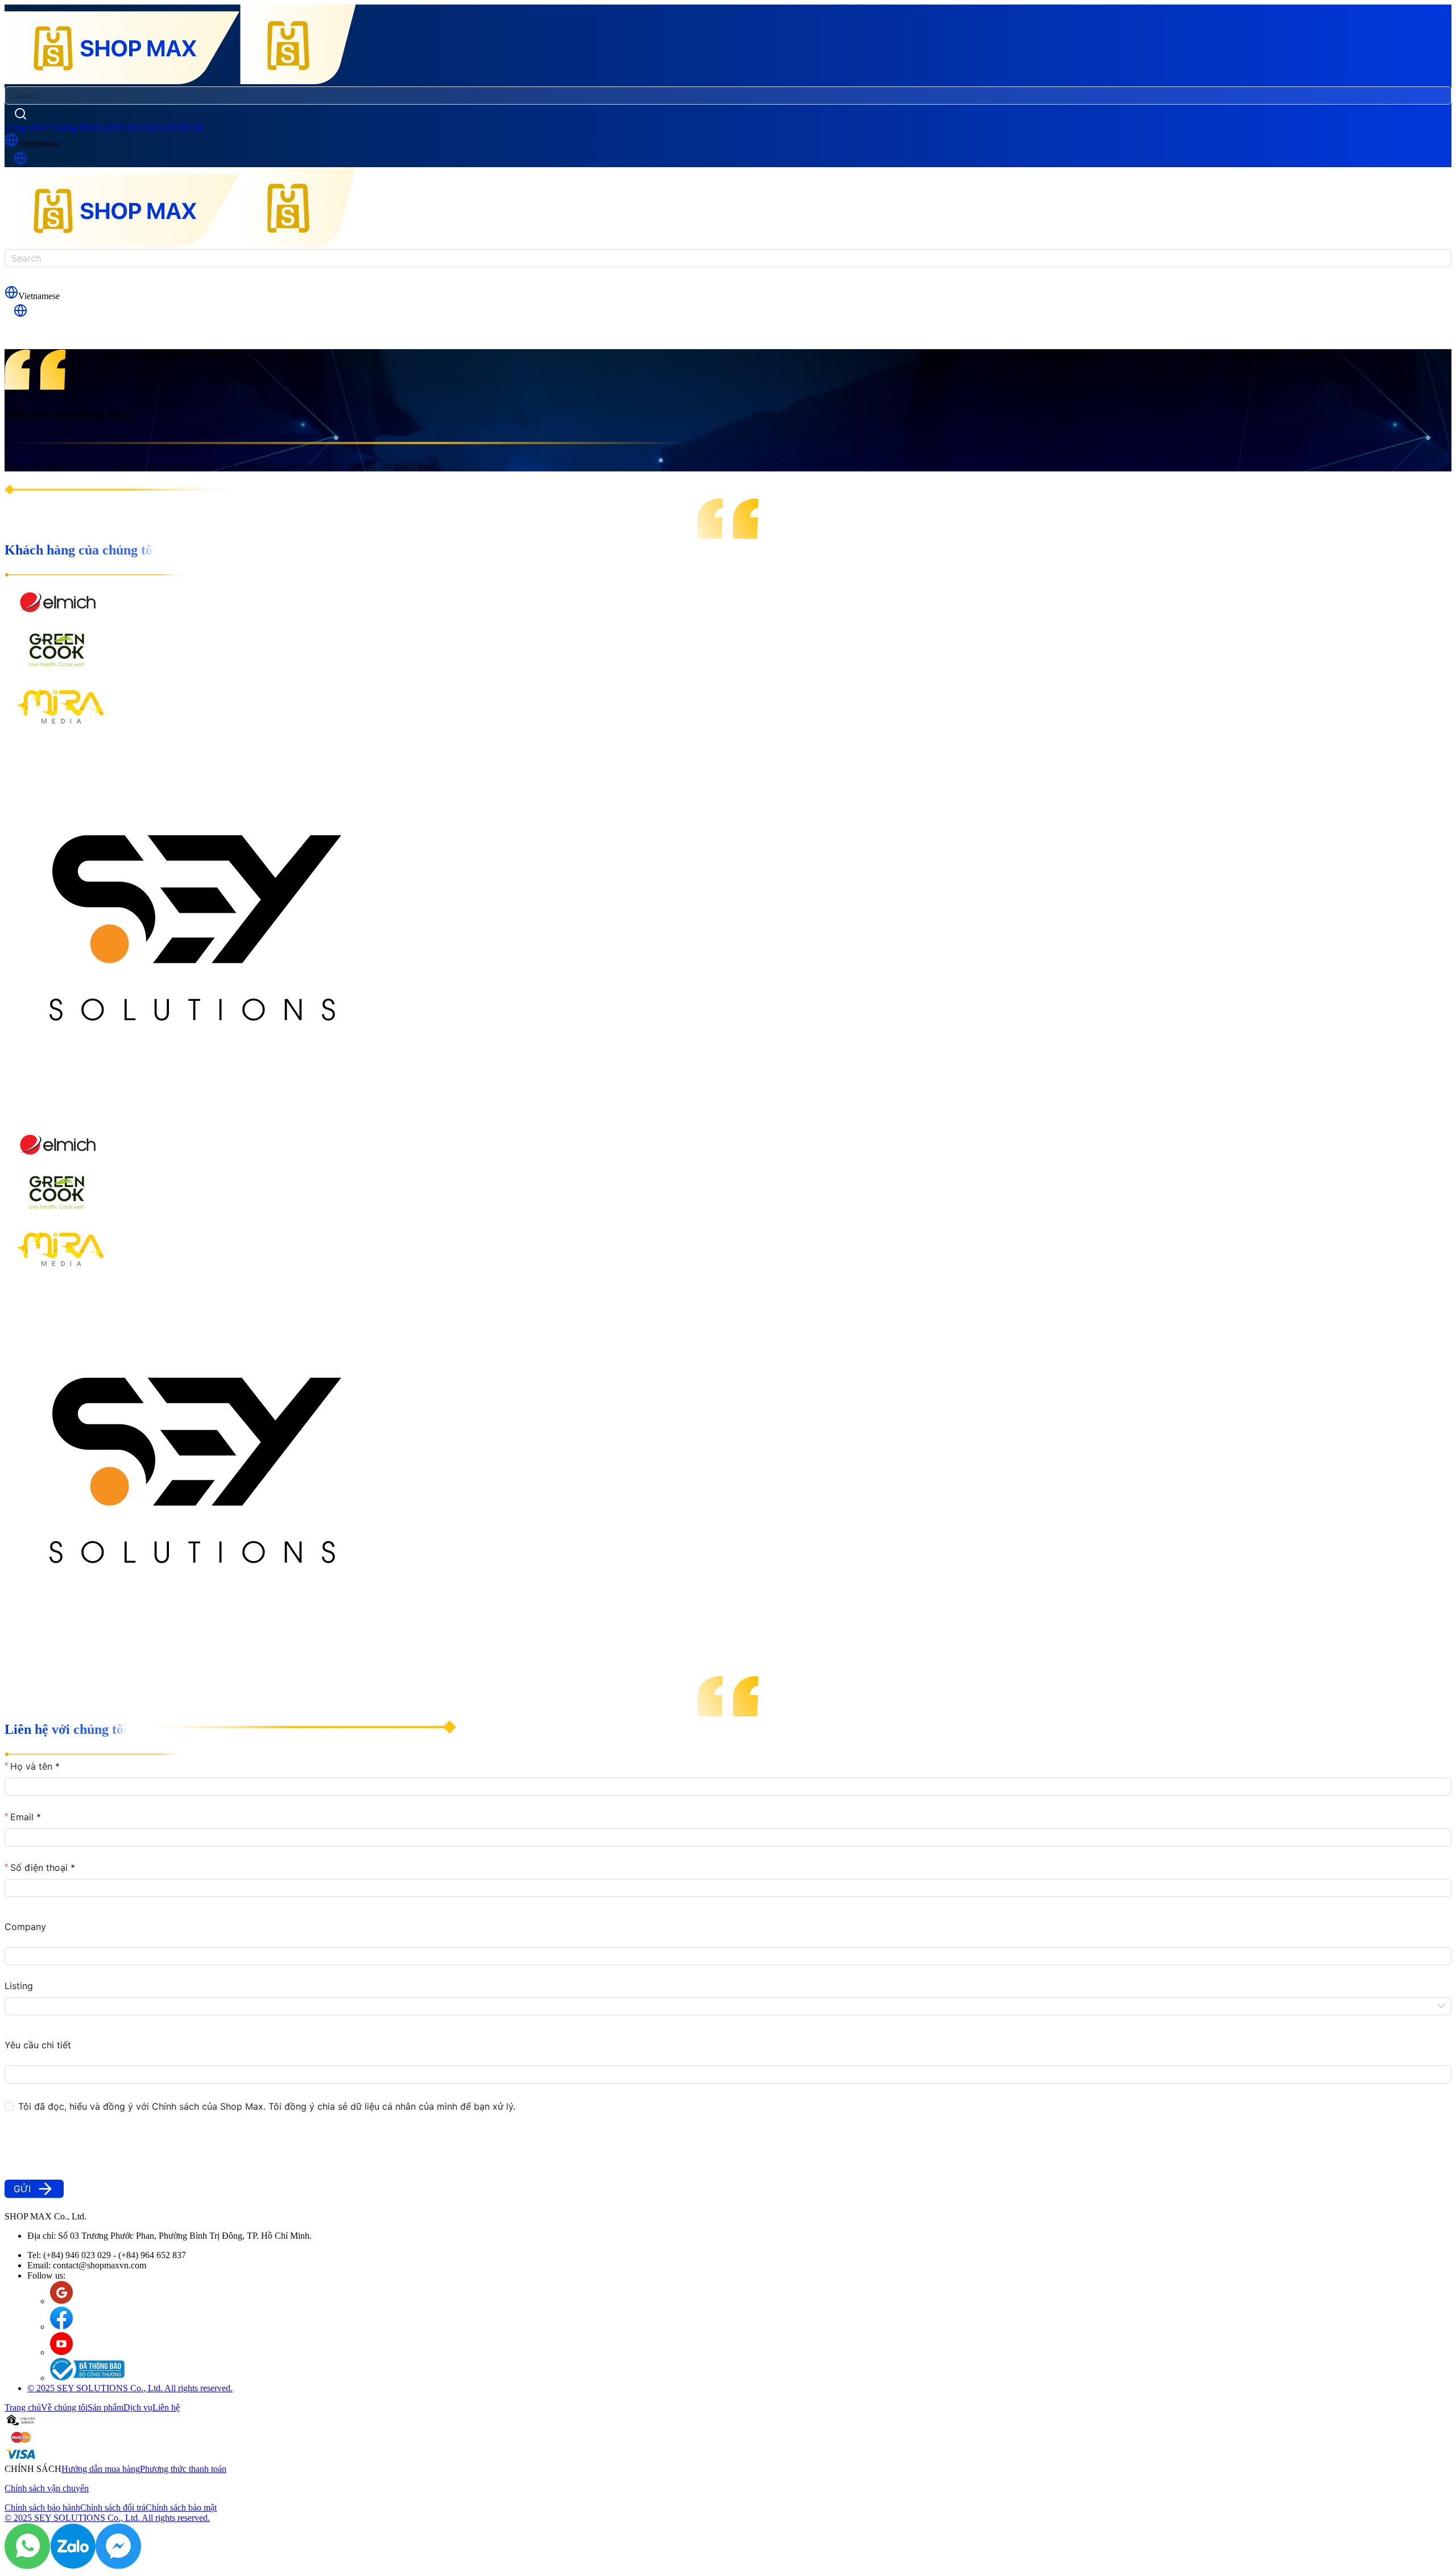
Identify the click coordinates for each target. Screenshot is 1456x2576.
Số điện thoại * (43, 1867)
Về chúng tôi (64, 128)
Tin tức (165, 128)
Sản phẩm (106, 128)
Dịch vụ (138, 128)
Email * (26, 1817)
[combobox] (722, 2006)
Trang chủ (23, 128)
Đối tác (191, 128)
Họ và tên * (35, 1766)
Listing (19, 1986)
